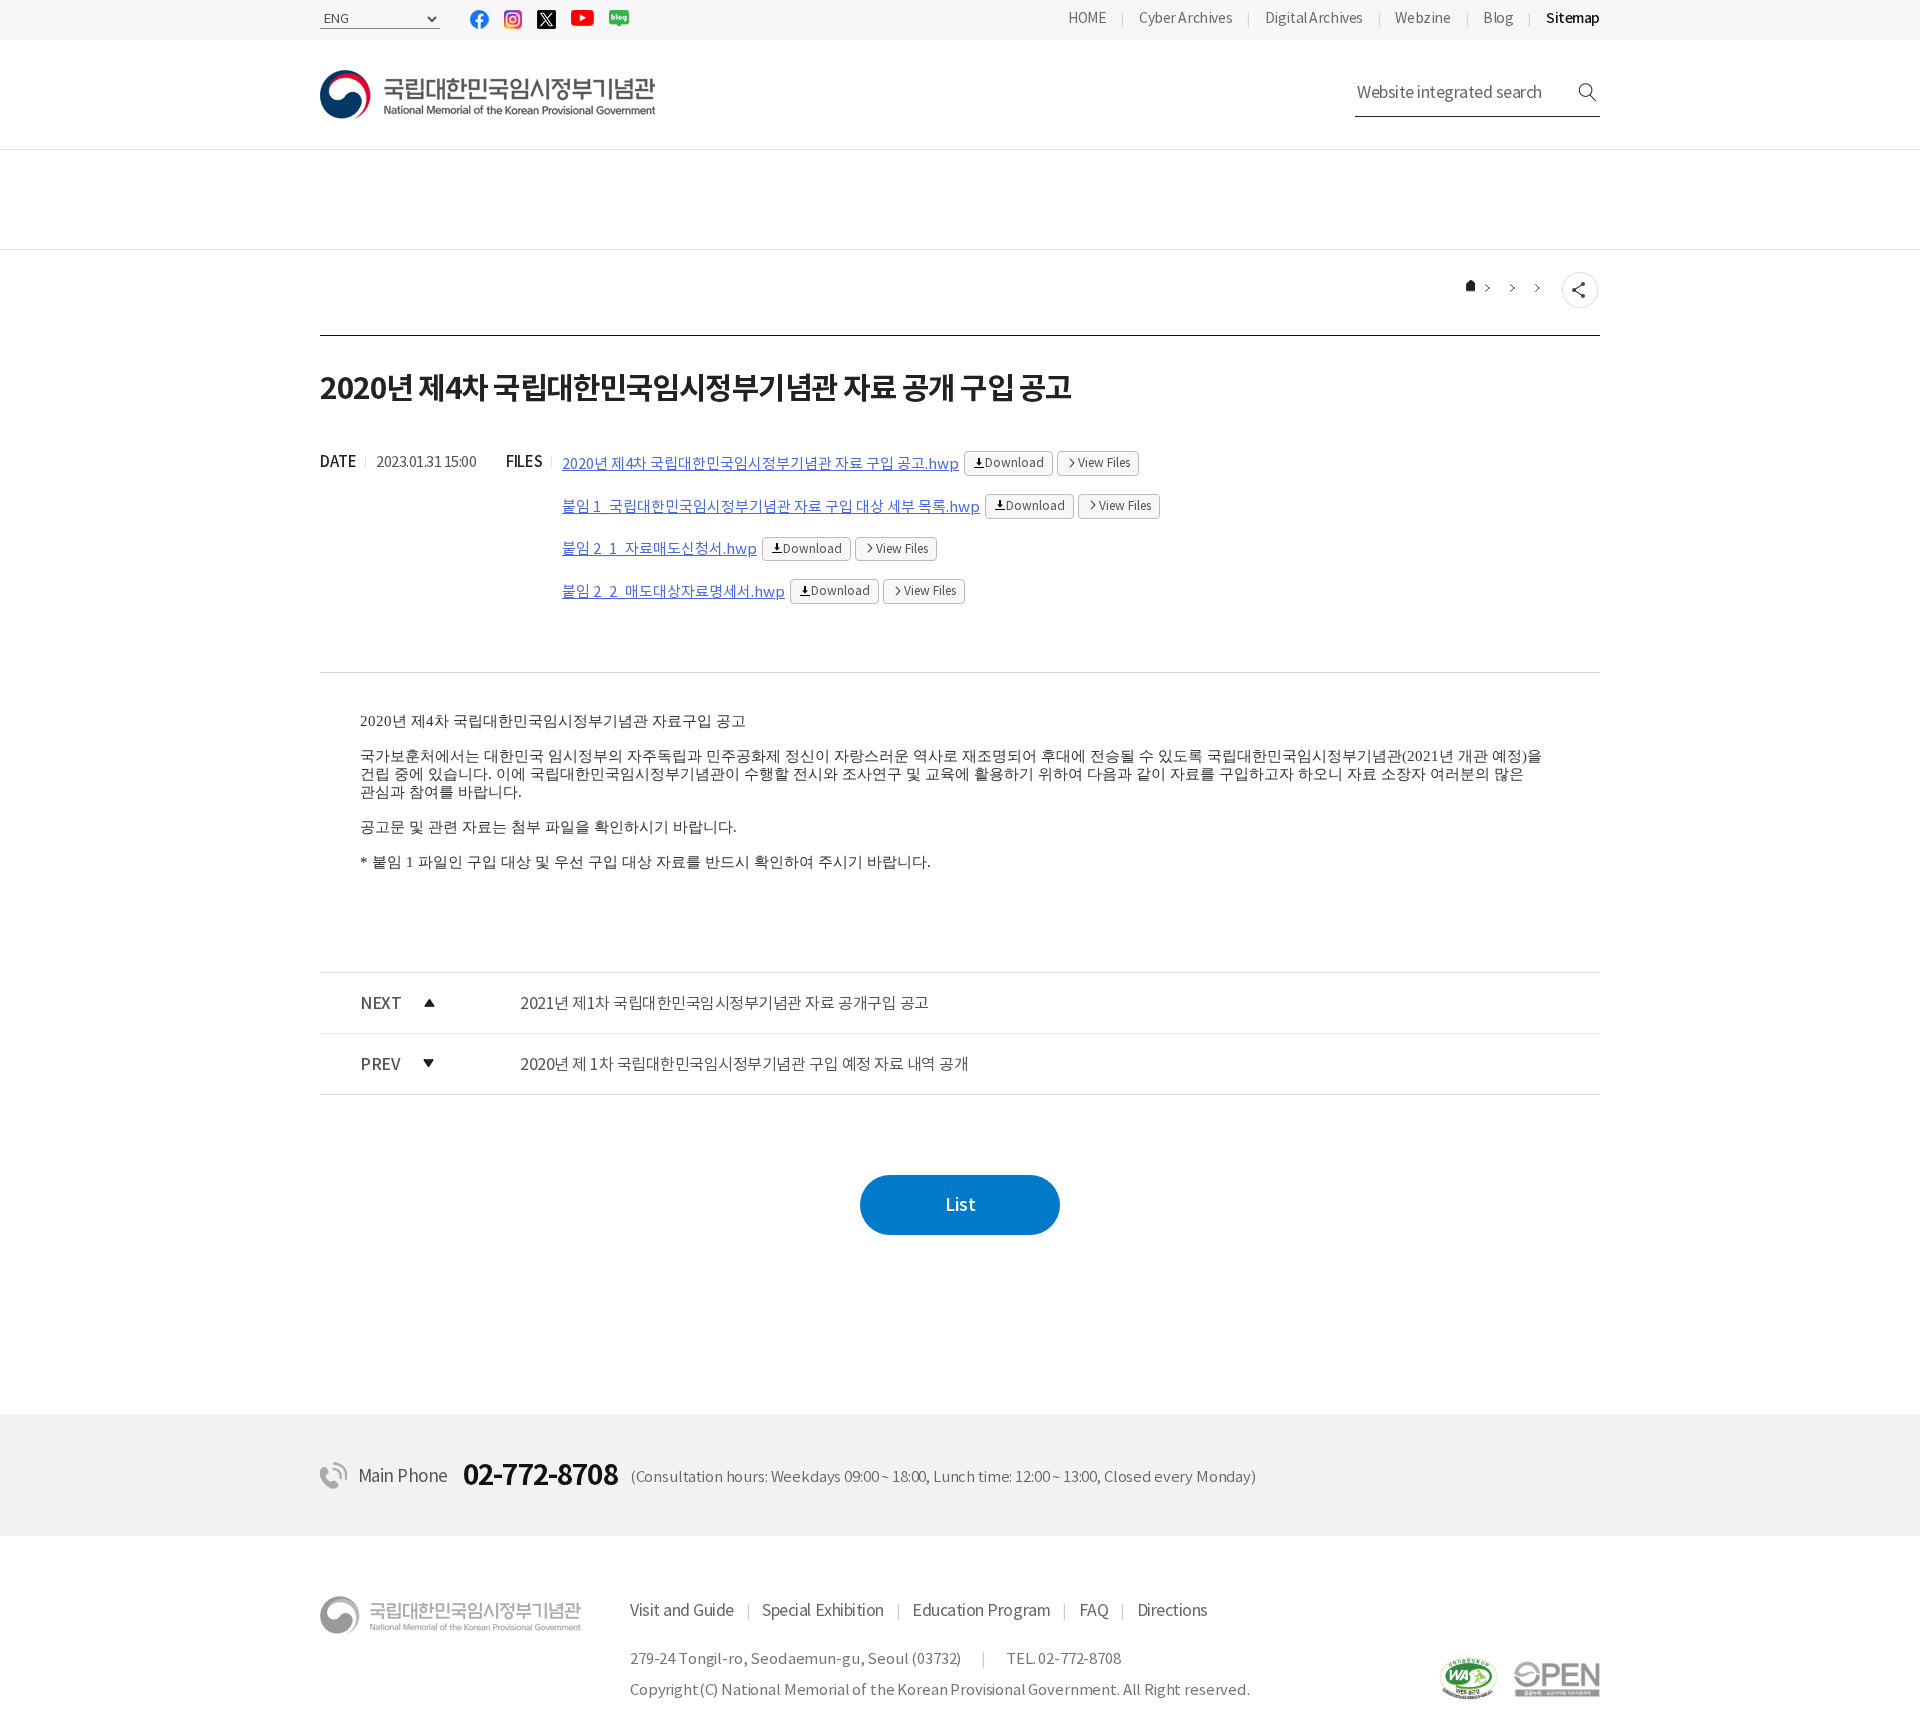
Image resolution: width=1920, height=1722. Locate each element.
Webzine (1422, 18)
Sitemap (1573, 18)
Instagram (513, 19)
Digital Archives (1314, 18)
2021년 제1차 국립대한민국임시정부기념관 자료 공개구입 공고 (724, 1003)
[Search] (1587, 92)
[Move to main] (1468, 287)
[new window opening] (1557, 1678)
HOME (1087, 18)
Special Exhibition (822, 1610)
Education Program (981, 1610)
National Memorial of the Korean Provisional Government (487, 94)
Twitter (546, 19)
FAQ (1094, 1610)
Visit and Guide (682, 1610)
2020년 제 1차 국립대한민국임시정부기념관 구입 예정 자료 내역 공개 (744, 1064)
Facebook (479, 19)
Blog (619, 18)
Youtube (582, 18)
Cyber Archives (1185, 18)
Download (1014, 462)
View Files (1104, 462)
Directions (1172, 1610)
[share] (1580, 291)
